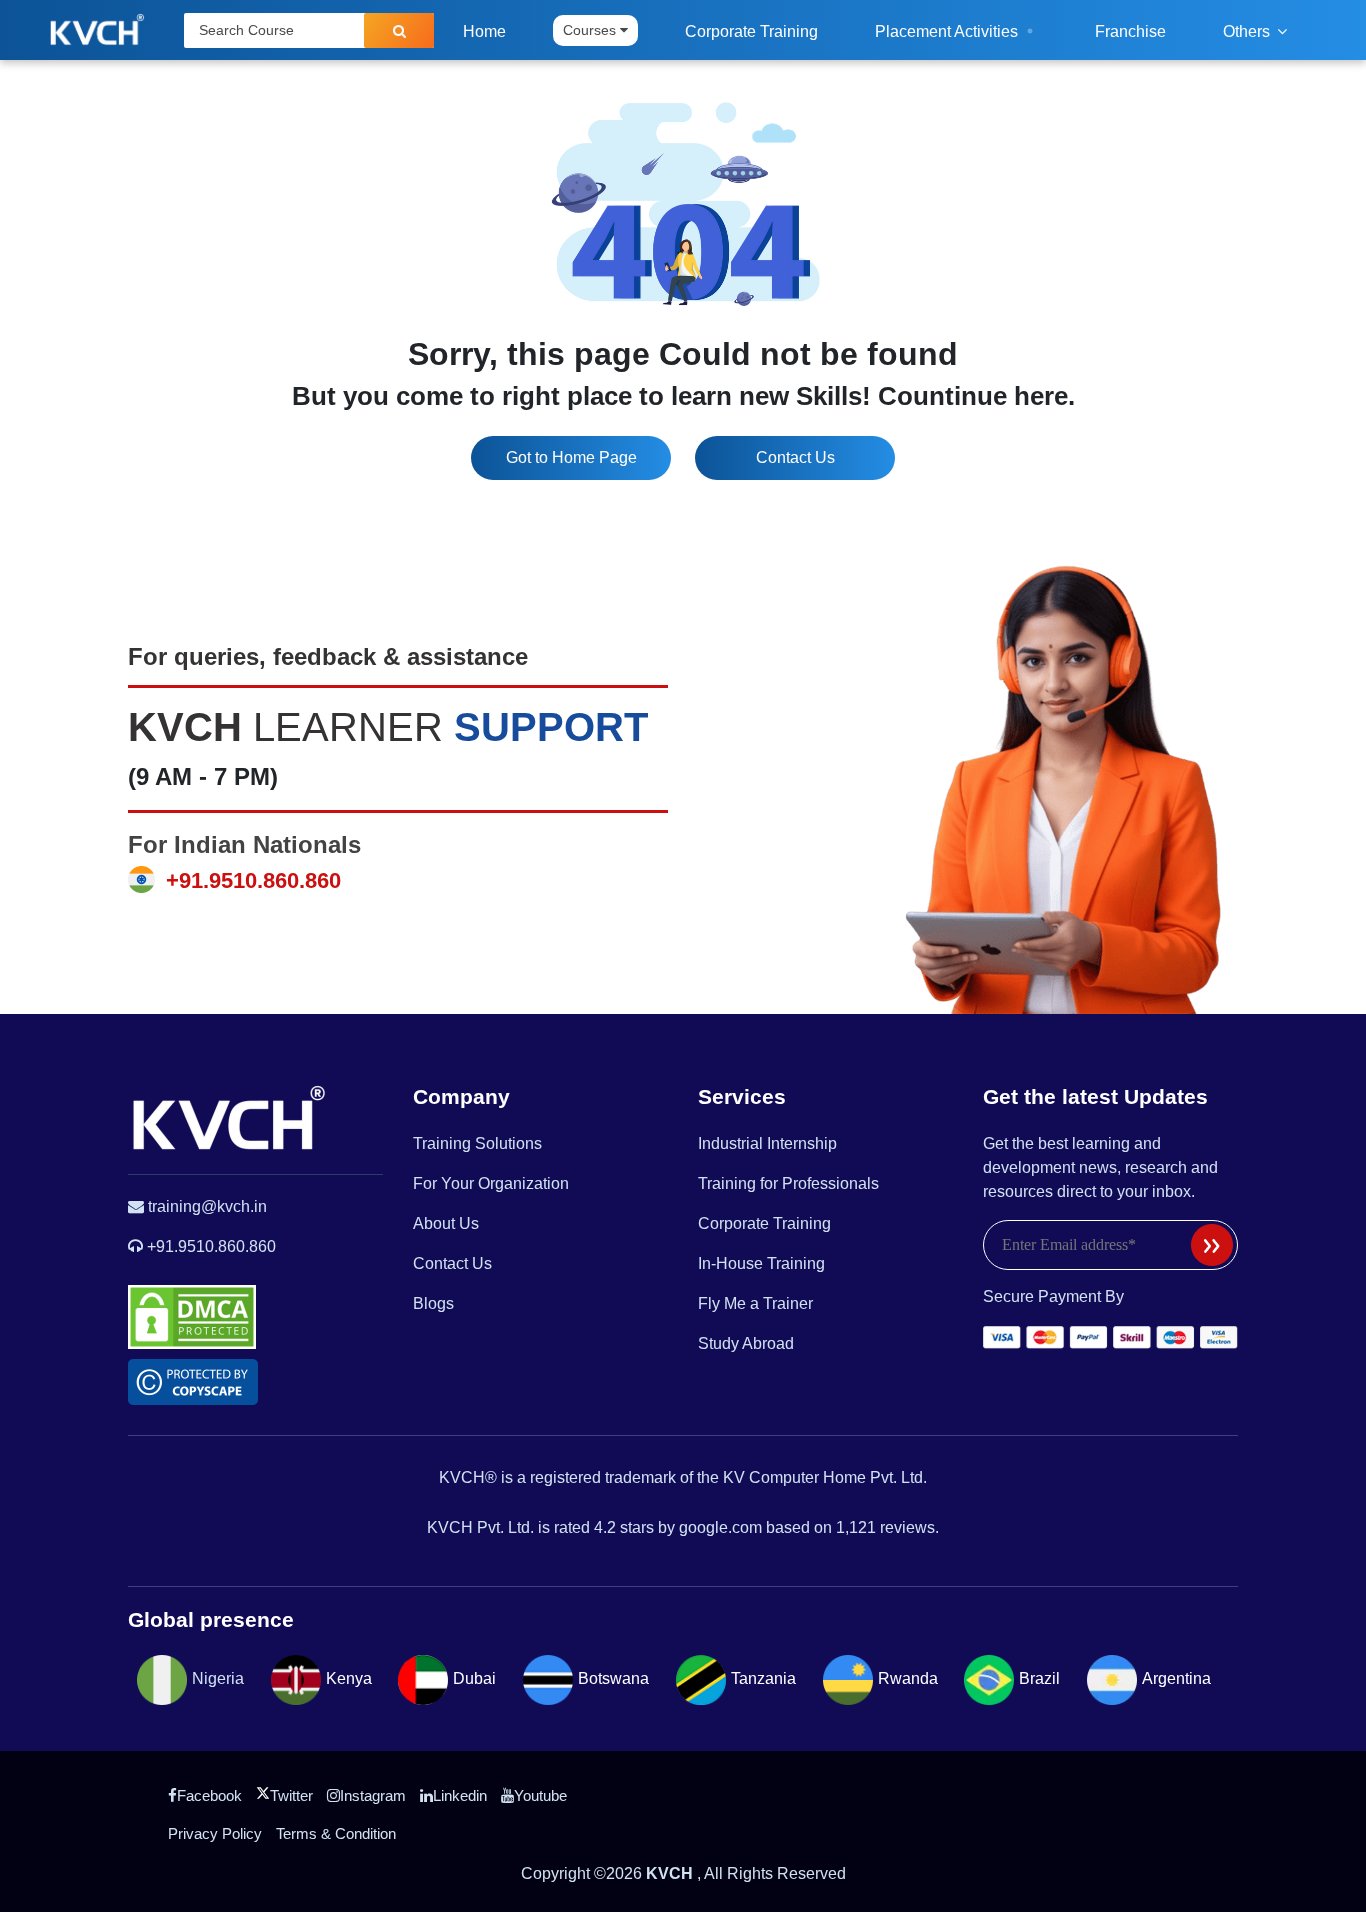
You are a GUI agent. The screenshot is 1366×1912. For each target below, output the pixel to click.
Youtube (540, 1795)
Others (1248, 31)
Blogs (433, 1303)
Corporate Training (751, 31)
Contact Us (795, 457)
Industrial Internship (767, 1143)
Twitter (291, 1795)
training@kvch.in (207, 1206)
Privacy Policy (215, 1833)
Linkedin (460, 1795)
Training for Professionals (788, 1183)
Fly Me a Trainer (755, 1303)
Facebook (209, 1795)
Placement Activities (948, 31)
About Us (446, 1223)
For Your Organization (491, 1183)
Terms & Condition (336, 1833)
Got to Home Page (571, 457)
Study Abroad (746, 1343)
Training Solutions (477, 1143)
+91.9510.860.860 (250, 880)
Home (484, 31)
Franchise (1130, 31)
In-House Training (761, 1263)
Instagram (373, 1795)
